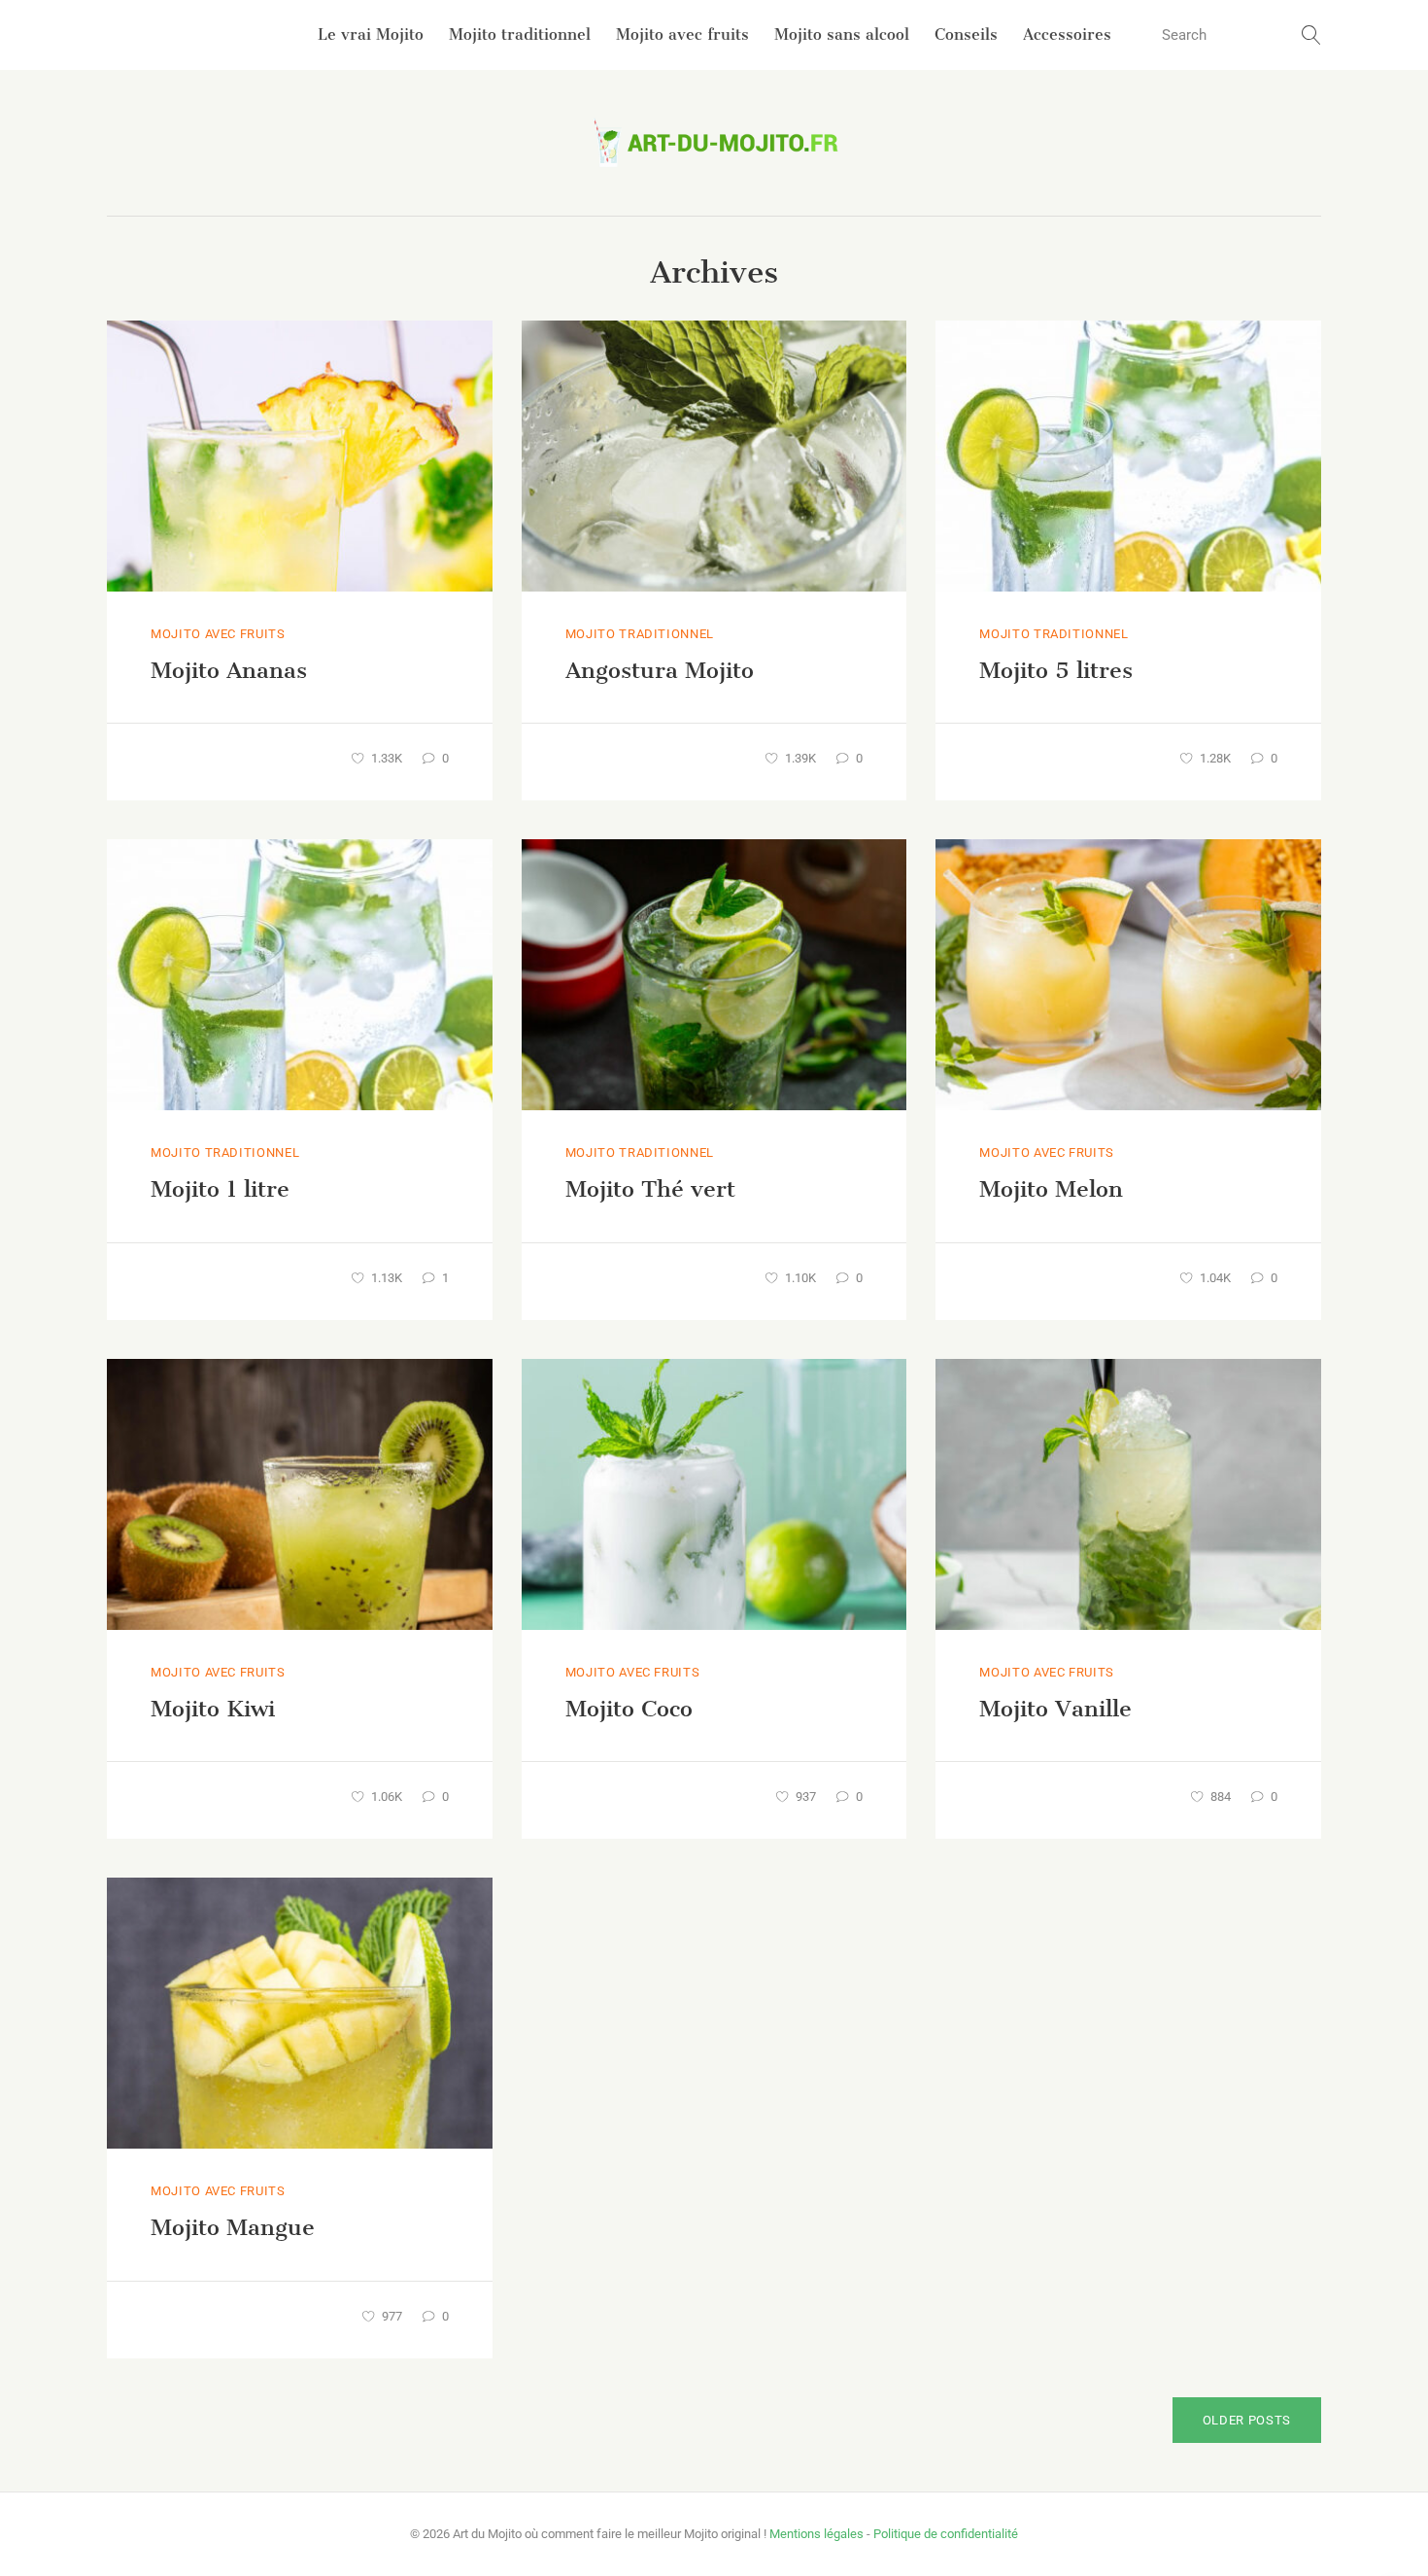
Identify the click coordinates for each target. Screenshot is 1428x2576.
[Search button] (1311, 35)
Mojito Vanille (1055, 1709)
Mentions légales (816, 2534)
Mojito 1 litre (220, 1189)
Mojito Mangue (233, 2227)
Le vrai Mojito (371, 34)
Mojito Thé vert (650, 1189)
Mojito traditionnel (520, 34)
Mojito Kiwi (213, 1709)
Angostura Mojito (660, 670)
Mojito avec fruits (682, 34)
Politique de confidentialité (946, 2534)
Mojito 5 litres (1056, 670)
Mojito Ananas (229, 670)
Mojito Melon (1051, 1189)
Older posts (1247, 2420)
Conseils (966, 34)
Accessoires (1067, 34)
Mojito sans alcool (842, 34)
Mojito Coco (629, 1709)
